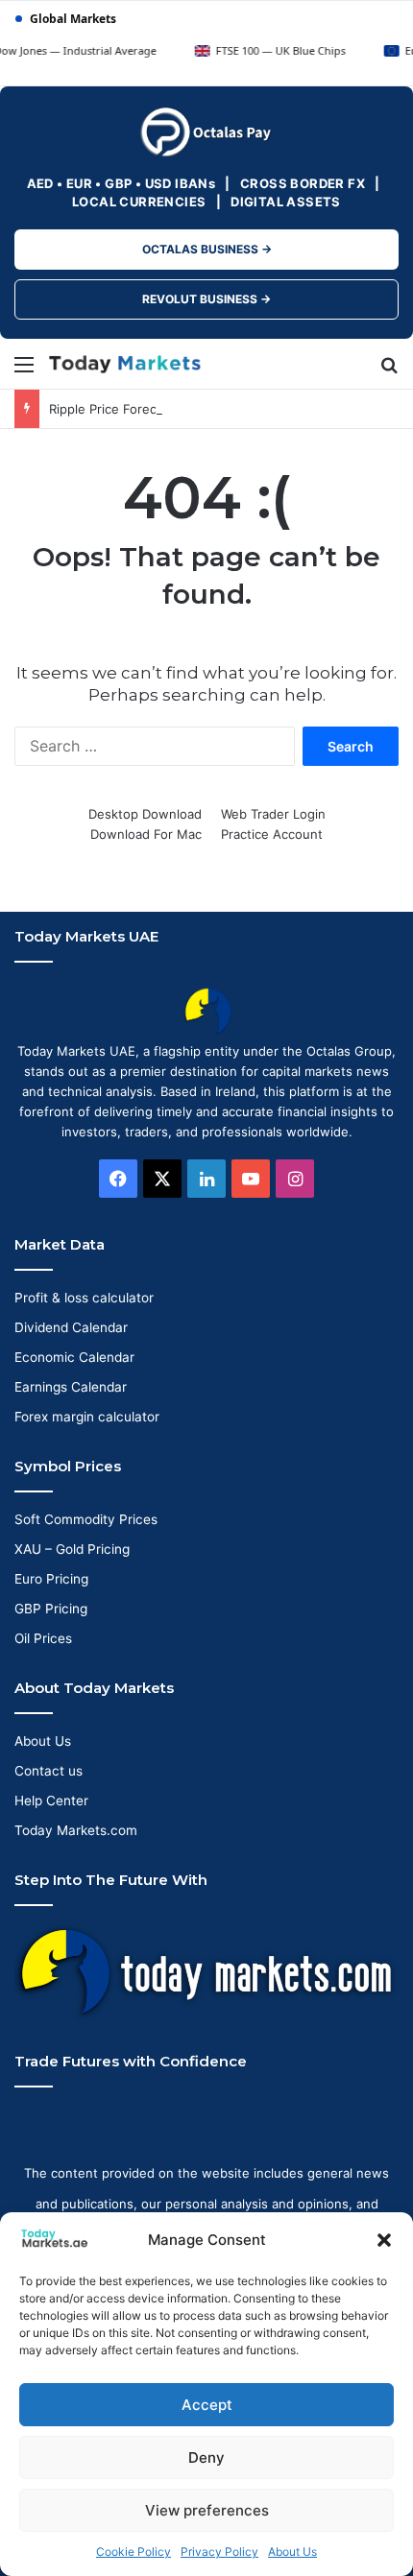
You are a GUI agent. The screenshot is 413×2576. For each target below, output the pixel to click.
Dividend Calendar (71, 1327)
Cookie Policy (134, 2552)
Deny (206, 2457)
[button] (384, 2240)
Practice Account (272, 834)
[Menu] (24, 371)
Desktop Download (145, 814)
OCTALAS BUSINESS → (207, 249)
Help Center (51, 1801)
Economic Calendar (74, 1357)
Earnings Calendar (71, 1387)
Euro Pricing (51, 1579)
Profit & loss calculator (84, 1298)
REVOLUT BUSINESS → (206, 299)
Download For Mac (146, 834)
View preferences (207, 2510)
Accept (207, 2405)
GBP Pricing (51, 1609)
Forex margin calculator (87, 1417)
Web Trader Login (273, 814)
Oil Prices (43, 1638)
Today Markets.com (76, 1830)
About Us (292, 2552)
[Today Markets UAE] (125, 364)
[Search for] (389, 371)
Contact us (49, 1771)
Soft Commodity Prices (86, 1519)
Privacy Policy (219, 2552)
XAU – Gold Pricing (72, 1549)
